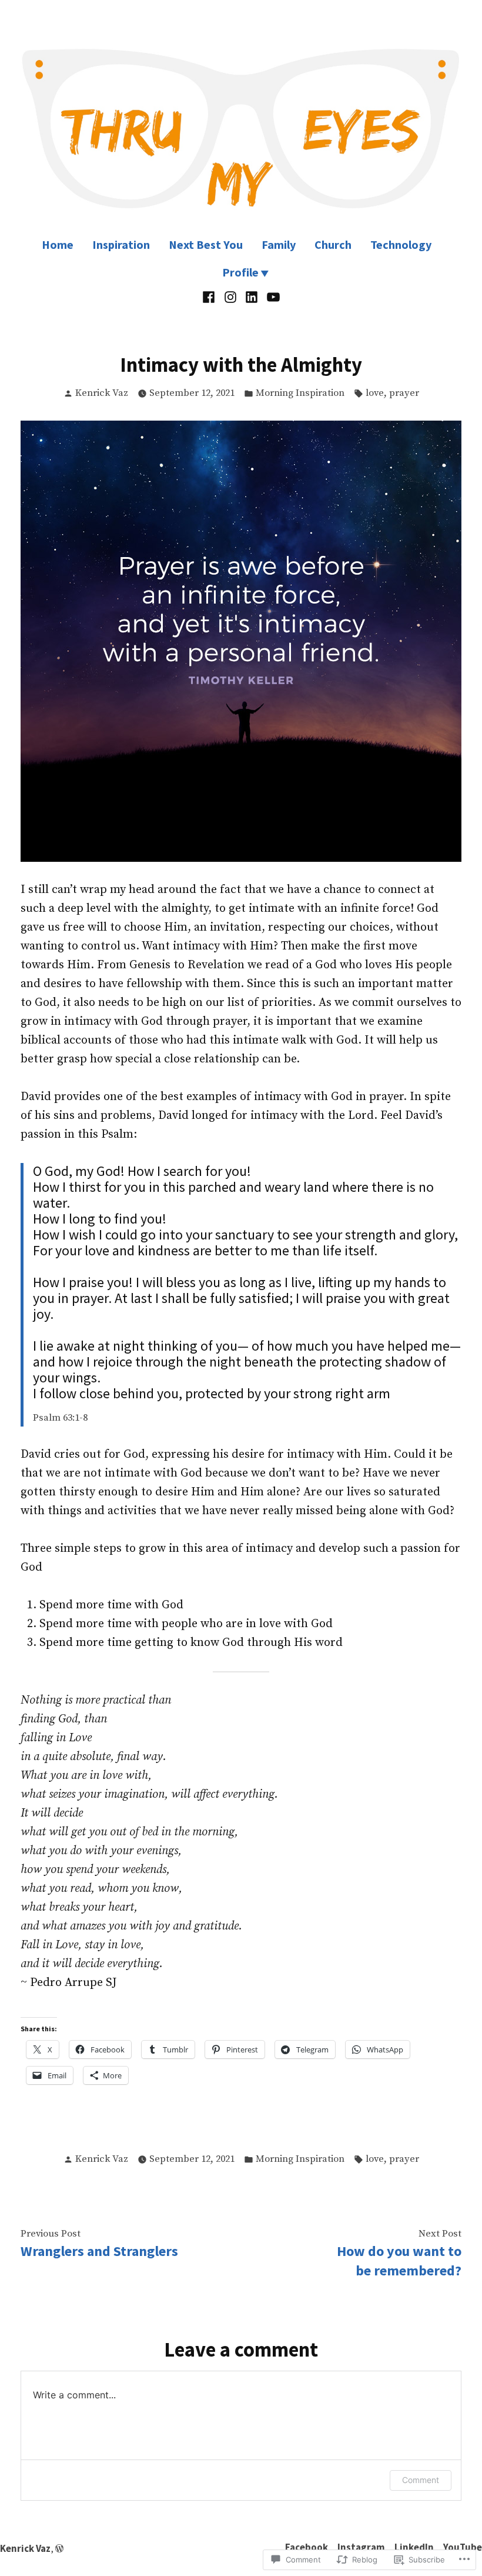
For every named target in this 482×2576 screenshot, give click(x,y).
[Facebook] (210, 297)
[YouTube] (272, 297)
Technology (401, 244)
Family (279, 244)
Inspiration (121, 244)
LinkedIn (414, 2547)
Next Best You (206, 244)
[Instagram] (230, 297)
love (375, 393)
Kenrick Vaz (102, 393)
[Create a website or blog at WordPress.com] (59, 2549)
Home (58, 244)
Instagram (361, 2547)
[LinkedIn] (252, 297)
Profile (240, 272)
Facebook (307, 2547)
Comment (421, 2480)
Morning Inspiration (300, 393)
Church (333, 244)
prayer (404, 393)
